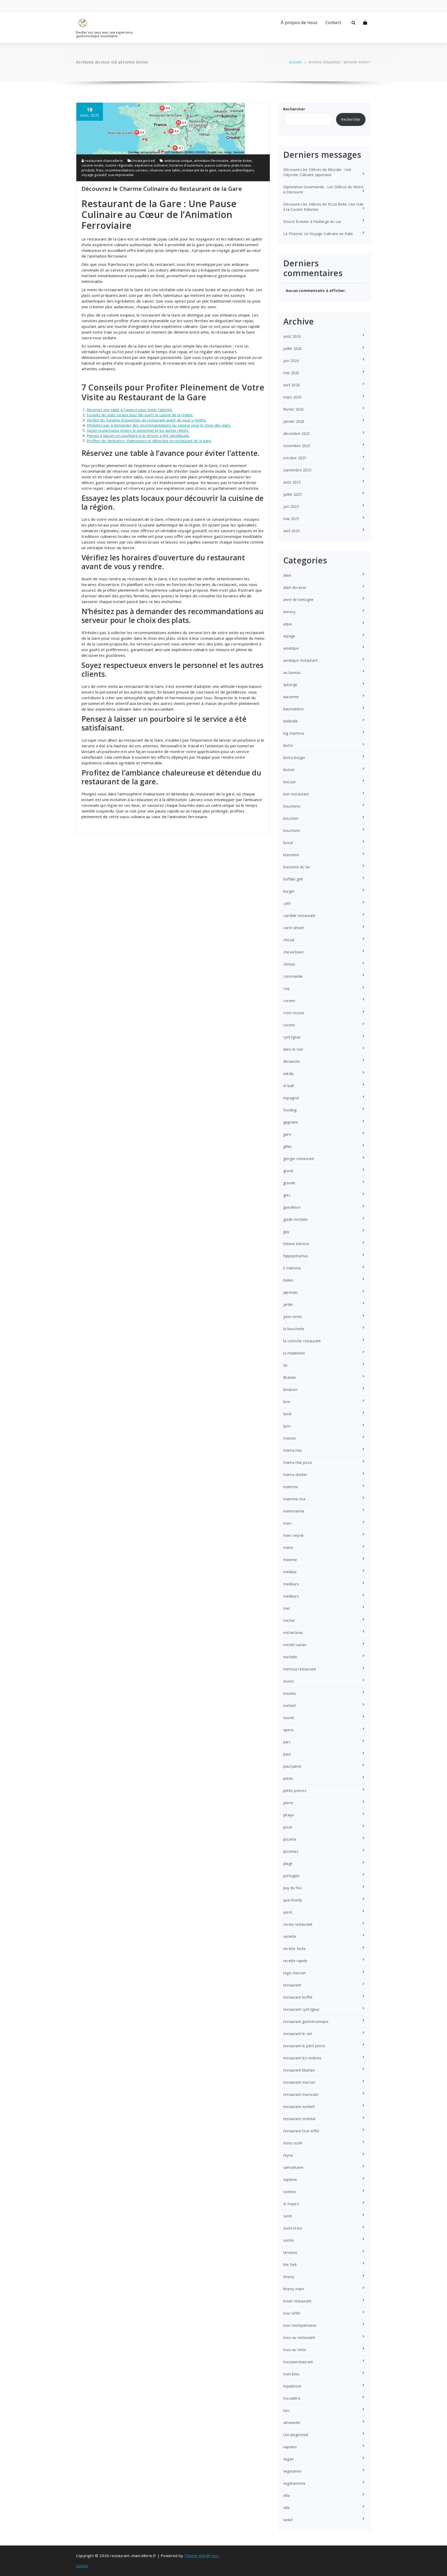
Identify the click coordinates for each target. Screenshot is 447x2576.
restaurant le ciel (298, 2034)
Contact (333, 22)
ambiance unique (178, 161)
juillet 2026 (293, 348)
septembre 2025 (297, 470)
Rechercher (294, 109)
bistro (288, 745)
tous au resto (295, 2350)
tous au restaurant (299, 2337)
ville (286, 2508)
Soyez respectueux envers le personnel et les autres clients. (138, 430)
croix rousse (294, 1013)
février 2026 (293, 409)
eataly (288, 1074)
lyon (287, 1426)
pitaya (288, 1815)
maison (290, 1438)
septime (290, 2179)
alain (287, 575)
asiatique (291, 648)
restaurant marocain (301, 2094)
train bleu (291, 2374)
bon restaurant (296, 794)
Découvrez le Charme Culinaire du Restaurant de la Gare (162, 189)
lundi (287, 1414)
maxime (290, 1560)
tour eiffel (292, 2313)
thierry (289, 2277)
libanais (290, 1377)
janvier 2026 (294, 421)
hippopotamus (296, 1256)
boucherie (292, 806)
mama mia (293, 1450)
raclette (290, 1936)
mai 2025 (291, 519)
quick (288, 1912)
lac (286, 1365)
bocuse (289, 782)
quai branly (293, 1900)
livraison (290, 1389)
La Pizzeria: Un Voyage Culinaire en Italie (318, 234)
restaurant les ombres (302, 2058)
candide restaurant (299, 916)
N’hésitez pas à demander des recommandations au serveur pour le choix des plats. (159, 425)
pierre (288, 1803)
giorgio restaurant (299, 1159)
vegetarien (292, 2471)
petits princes (295, 1791)
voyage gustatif (94, 175)
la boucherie (294, 1329)
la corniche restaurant (302, 1341)
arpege (289, 636)
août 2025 (292, 482)
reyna (288, 2155)
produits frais (92, 170)
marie (288, 1547)
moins (289, 1681)
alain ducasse (295, 587)
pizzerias (291, 1851)
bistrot (289, 770)
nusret (289, 1718)
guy (286, 1231)
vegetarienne (294, 2483)
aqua (288, 624)
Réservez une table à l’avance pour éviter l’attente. (130, 410)
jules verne (293, 1317)
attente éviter (241, 161)
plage (288, 1863)
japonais (291, 1292)
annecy (289, 612)
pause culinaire (217, 165)
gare (287, 1134)
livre (287, 1402)
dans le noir (293, 1049)
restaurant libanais (299, 2070)
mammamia (294, 1511)
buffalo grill (293, 879)
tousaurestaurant (298, 2362)
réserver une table (165, 170)
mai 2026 (291, 373)
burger (289, 891)
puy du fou (292, 1888)
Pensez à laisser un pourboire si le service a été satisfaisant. (138, 436)
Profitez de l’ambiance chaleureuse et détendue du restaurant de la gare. (149, 441)
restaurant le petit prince (304, 2046)
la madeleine (294, 1353)
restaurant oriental (299, 2119)
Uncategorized (143, 161)
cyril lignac (292, 1037)
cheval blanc (294, 952)
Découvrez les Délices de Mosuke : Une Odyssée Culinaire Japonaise (317, 172)
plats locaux (241, 165)
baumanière (293, 709)
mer (287, 1608)
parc (287, 1742)
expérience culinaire (151, 165)
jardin (288, 1304)
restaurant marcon (299, 2082)
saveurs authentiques (236, 170)
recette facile (295, 1949)
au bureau (292, 672)
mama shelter (295, 1475)
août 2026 (292, 336)
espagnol (291, 1098)
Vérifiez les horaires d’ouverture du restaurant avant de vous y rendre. (147, 420)
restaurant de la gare (199, 170)
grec (287, 1195)
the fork (290, 2265)
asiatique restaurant (300, 660)
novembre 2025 (297, 446)
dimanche (292, 1061)
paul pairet (292, 1766)
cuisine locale (92, 165)
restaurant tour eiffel (301, 2131)
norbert (290, 1705)
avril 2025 (292, 531)
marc (288, 1523)
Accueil (295, 62)
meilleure (291, 1584)
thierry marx (294, 2289)
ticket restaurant (297, 2301)
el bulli (289, 1086)
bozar (288, 843)
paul (287, 1754)
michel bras (293, 1633)
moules (290, 1693)
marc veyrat (293, 1535)
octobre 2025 (295, 458)
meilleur (290, 1572)
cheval (289, 940)
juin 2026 (291, 361)
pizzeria (290, 1839)
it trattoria (292, 1268)
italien (288, 1280)
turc (287, 2410)
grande (289, 1183)
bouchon (291, 818)
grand (288, 1171)
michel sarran (295, 1645)
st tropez (291, 2204)
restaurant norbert (299, 2107)
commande (293, 976)
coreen (289, 1001)
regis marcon (295, 1973)
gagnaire (291, 1122)
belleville (290, 721)
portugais (291, 1876)
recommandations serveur (127, 170)
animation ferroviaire (211, 161)
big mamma (294, 733)
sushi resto (293, 2228)
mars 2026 (292, 397)
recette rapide (295, 1961)
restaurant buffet (298, 1997)
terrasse (290, 2252)
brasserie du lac (297, 867)
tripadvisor (292, 2386)
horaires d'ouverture (186, 165)
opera (288, 1730)
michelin (290, 1657)
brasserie (291, 855)
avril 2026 (292, 385)
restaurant (292, 1985)
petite (288, 1778)
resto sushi (293, 2143)
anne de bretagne (298, 600)
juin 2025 (291, 506)
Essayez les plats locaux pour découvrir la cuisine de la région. (140, 415)
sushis (289, 2240)
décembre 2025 (297, 434)
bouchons (292, 830)
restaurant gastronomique (306, 2021)
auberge (290, 685)
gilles (288, 1146)
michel (289, 1620)
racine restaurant (298, 1924)
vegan (288, 2459)
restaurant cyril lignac (302, 2009)
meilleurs (291, 1596)
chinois (289, 964)
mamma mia (294, 1499)
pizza (288, 1827)
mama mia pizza (297, 1462)
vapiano (290, 2447)
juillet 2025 (293, 494)
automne (291, 697)
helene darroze (296, 1244)
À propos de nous (299, 22)
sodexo (290, 2192)
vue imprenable (121, 175)
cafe (287, 903)
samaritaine (293, 2167)
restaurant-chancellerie (103, 161)
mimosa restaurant (300, 1669)
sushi (288, 2216)
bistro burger (294, 758)
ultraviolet (292, 2423)
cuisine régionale (119, 165)
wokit (288, 2520)
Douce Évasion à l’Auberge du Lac (312, 221)
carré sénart (294, 928)
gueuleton (292, 1207)
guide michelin (296, 1219)
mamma (290, 1487)
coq (286, 988)
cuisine (289, 1025)
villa (286, 2495)
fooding (290, 1110)
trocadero (292, 2398)
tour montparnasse (300, 2325)
